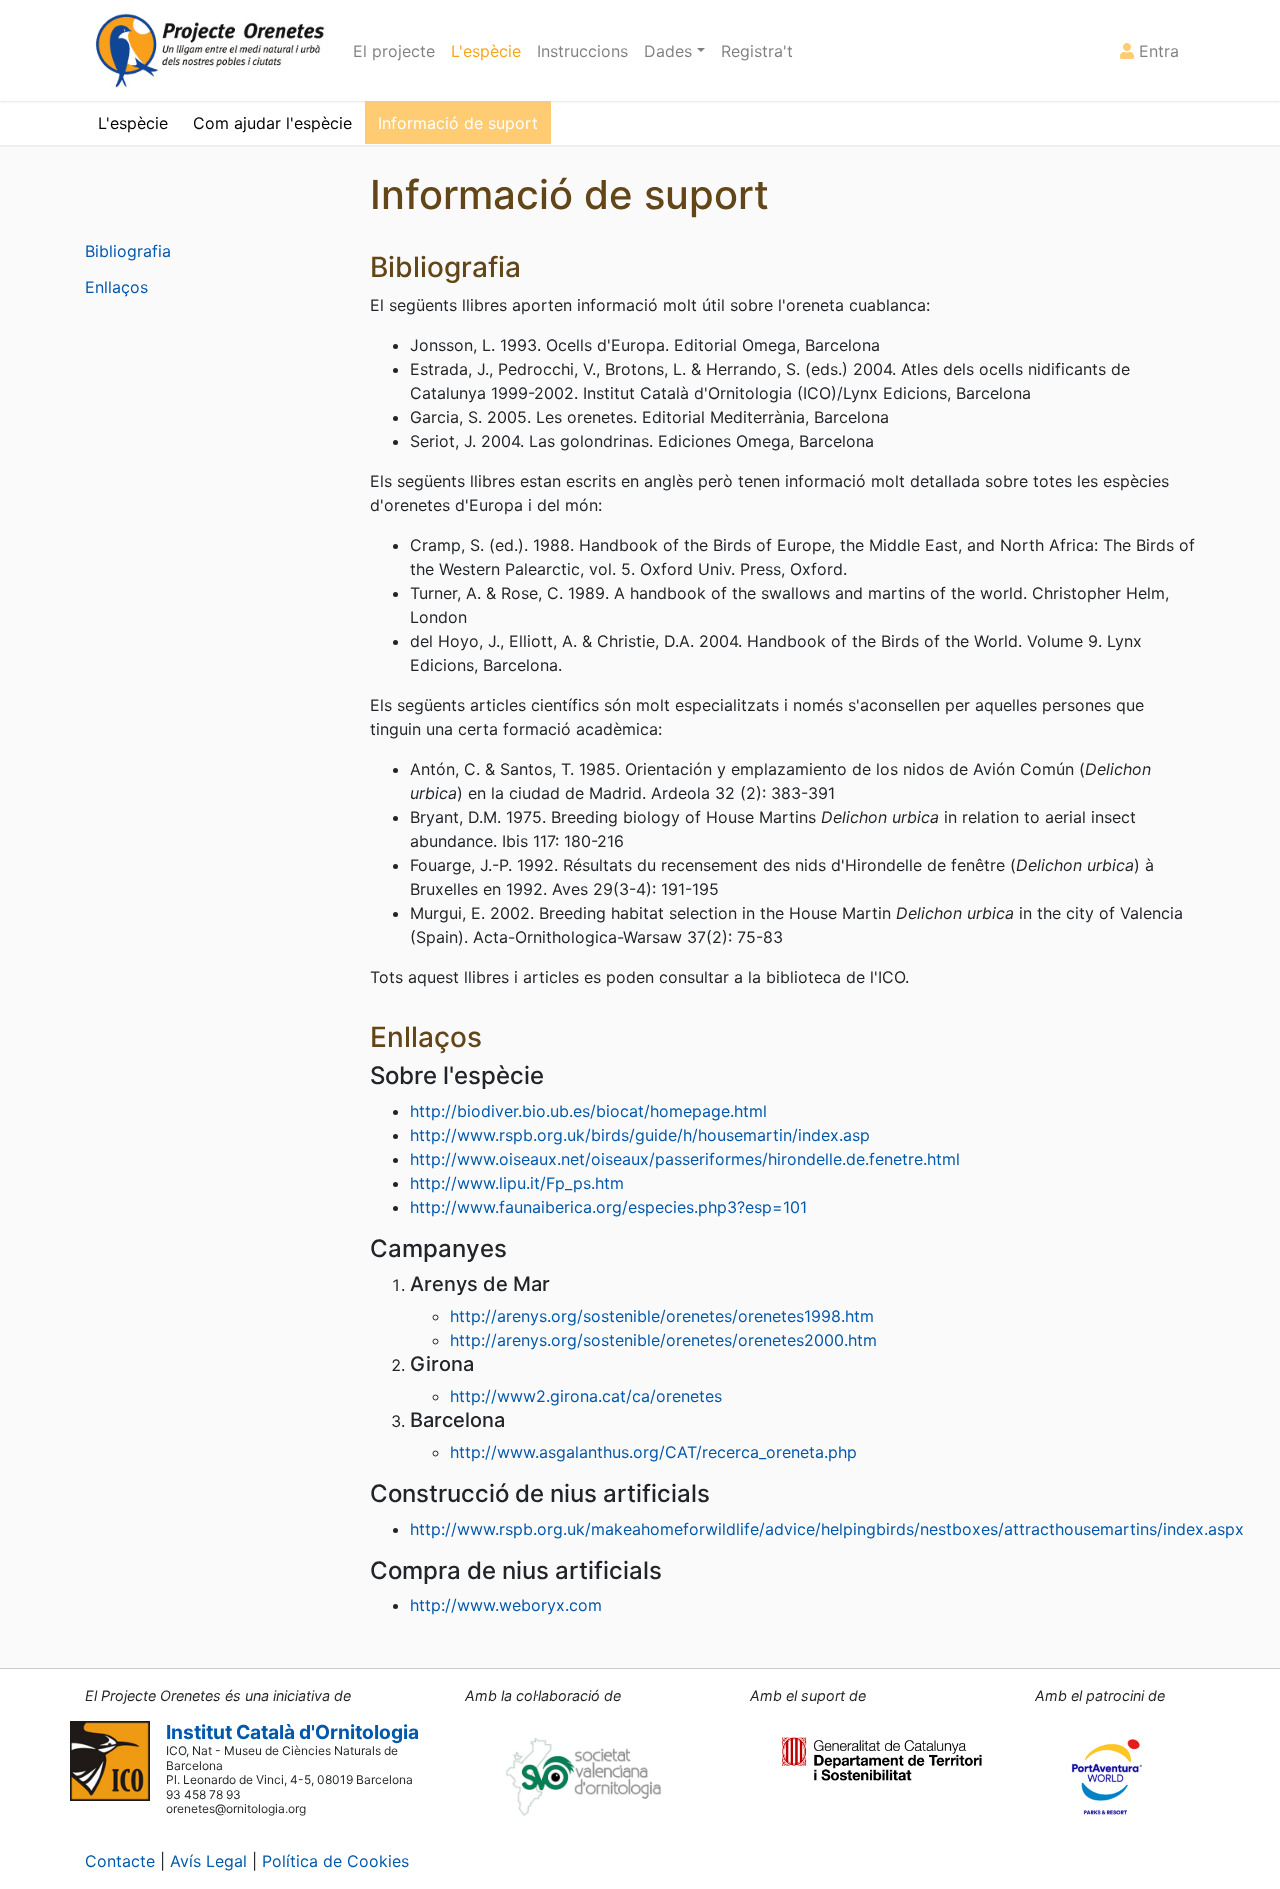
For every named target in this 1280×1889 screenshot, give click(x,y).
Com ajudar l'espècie (272, 123)
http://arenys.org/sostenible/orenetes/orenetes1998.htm (662, 1316)
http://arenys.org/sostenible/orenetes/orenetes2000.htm (663, 1340)
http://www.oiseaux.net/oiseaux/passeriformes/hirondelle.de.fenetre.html (685, 1159)
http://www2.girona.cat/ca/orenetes (586, 1396)
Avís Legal (208, 1861)
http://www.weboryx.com (506, 1605)
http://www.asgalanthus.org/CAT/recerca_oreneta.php (653, 1452)
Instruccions (582, 51)
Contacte (120, 1861)
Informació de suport (458, 123)
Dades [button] (670, 51)
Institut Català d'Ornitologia (292, 1732)
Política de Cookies (335, 1861)
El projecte (394, 51)
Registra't (757, 51)
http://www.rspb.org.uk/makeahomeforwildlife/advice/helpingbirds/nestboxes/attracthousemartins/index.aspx (827, 1529)
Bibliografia (128, 251)
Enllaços (116, 287)
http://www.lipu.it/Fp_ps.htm (517, 1183)
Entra (1156, 51)
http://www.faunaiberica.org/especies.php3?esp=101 (608, 1207)
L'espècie (486, 51)
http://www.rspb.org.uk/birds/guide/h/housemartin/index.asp (640, 1135)
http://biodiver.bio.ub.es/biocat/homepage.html (588, 1111)
